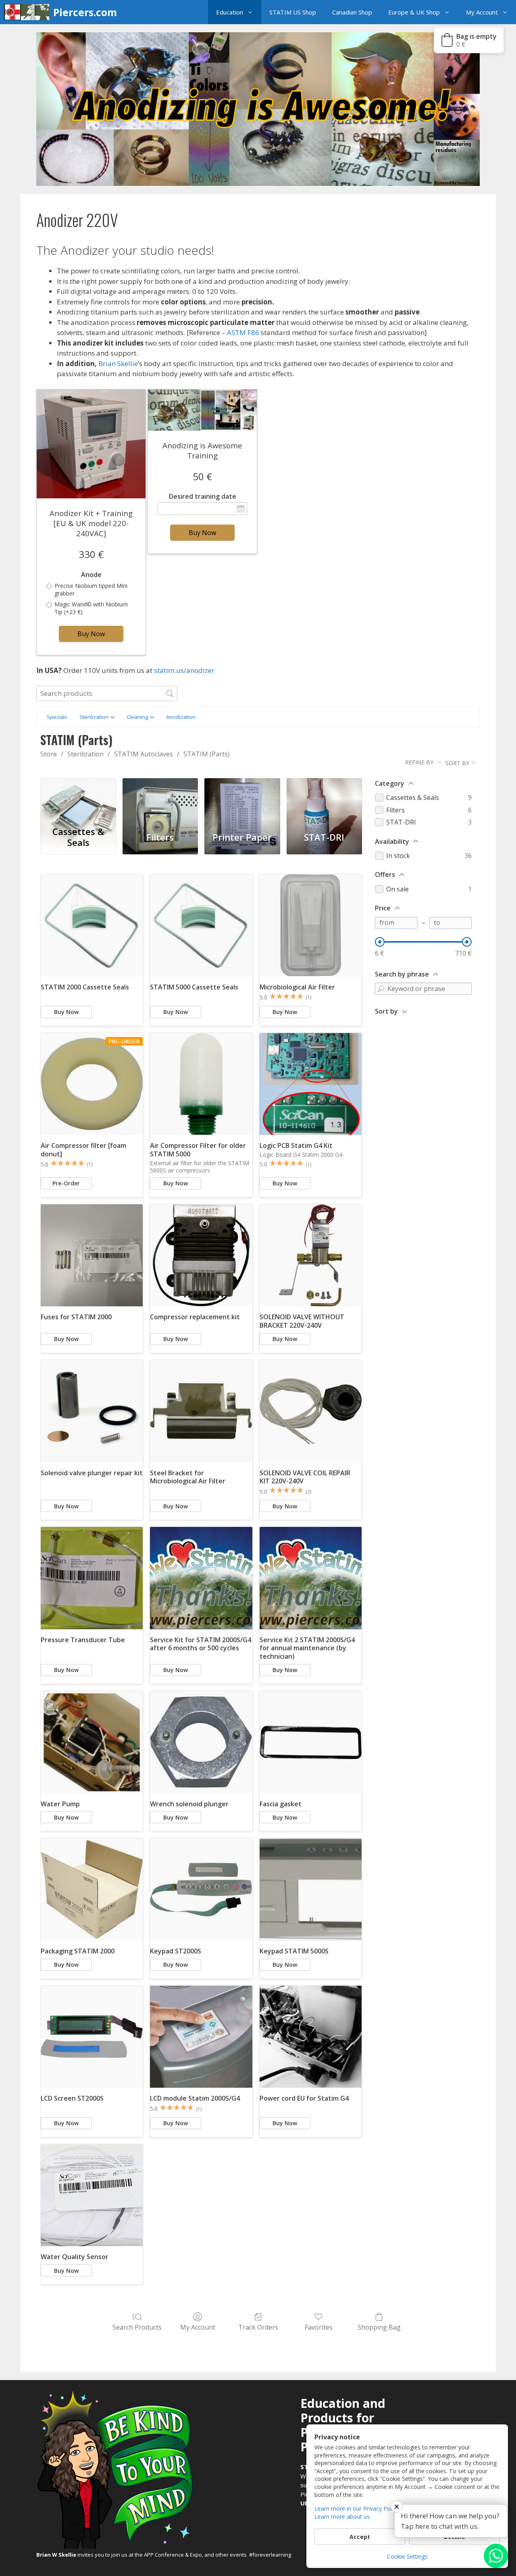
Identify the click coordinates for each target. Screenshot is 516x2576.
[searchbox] (107, 693)
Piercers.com (85, 12)
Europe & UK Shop (414, 12)
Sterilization (85, 754)
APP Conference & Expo (173, 2555)
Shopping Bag (379, 2327)
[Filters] (160, 800)
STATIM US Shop (293, 12)
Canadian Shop (352, 12)
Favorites (319, 2327)
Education (230, 12)
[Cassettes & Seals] (78, 800)
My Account (482, 12)
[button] (252, 12)
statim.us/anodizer (184, 670)
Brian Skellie (118, 363)
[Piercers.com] (29, 12)
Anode (91, 575)
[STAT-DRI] (324, 800)
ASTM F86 (243, 332)
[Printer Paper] (242, 800)
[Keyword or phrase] (381, 989)
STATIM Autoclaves (144, 754)
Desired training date (203, 497)
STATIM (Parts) (207, 754)
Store (49, 754)
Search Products (137, 2327)
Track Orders (258, 2327)
